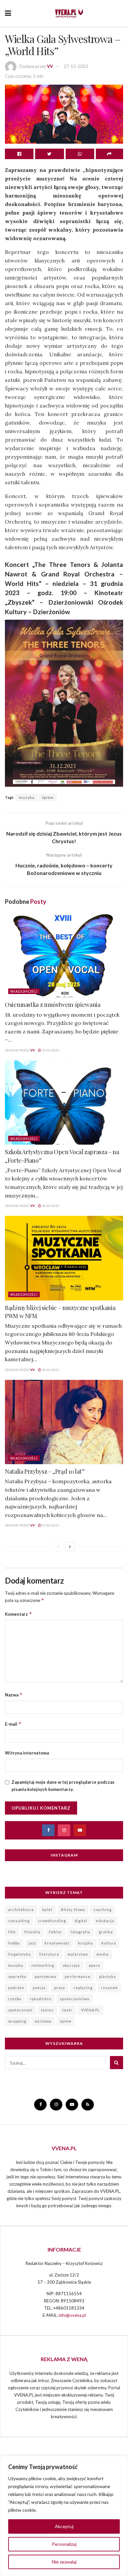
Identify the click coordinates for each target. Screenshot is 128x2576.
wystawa (43, 2021)
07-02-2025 (50, 1525)
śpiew (48, 797)
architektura (21, 1910)
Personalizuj (64, 2544)
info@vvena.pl (72, 2315)
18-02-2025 (50, 1206)
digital (81, 1921)
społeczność (20, 2010)
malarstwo (78, 1954)
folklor (55, 1932)
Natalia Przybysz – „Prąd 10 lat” (45, 1471)
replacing (83, 1988)
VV (50, 66)
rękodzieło (41, 1999)
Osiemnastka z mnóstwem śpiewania (53, 1005)
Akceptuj (64, 2526)
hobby (14, 1943)
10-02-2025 (50, 1370)
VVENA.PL (90, 2010)
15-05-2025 (50, 1050)
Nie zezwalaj (64, 2562)
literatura (49, 1954)
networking (43, 1965)
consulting (19, 1921)
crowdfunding (52, 1921)
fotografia (80, 1932)
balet (47, 1910)
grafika (106, 1932)
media (103, 1954)
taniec (47, 2010)
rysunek (109, 1988)
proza (60, 1988)
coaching (103, 1910)
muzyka (27, 797)
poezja (39, 1988)
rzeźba (15, 1999)
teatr (67, 2010)
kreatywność (57, 1943)
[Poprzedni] (58, 1547)
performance (78, 1976)
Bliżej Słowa (73, 1910)
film (12, 1932)
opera (94, 1965)
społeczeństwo (75, 1999)
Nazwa (14, 1695)
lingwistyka (20, 1954)
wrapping (17, 2021)
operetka (17, 1976)
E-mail (13, 1724)
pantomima (45, 1976)
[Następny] (70, 1547)
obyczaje (71, 1965)
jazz (32, 1943)
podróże (16, 1988)
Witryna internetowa (27, 1753)
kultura (109, 1943)
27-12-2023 (76, 66)
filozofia (32, 1932)
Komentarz (19, 1614)
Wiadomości (24, 991)
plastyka (107, 1976)
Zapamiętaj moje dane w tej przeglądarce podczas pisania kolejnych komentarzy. (63, 1786)
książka (85, 1943)
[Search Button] (117, 2063)
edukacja (105, 1921)
